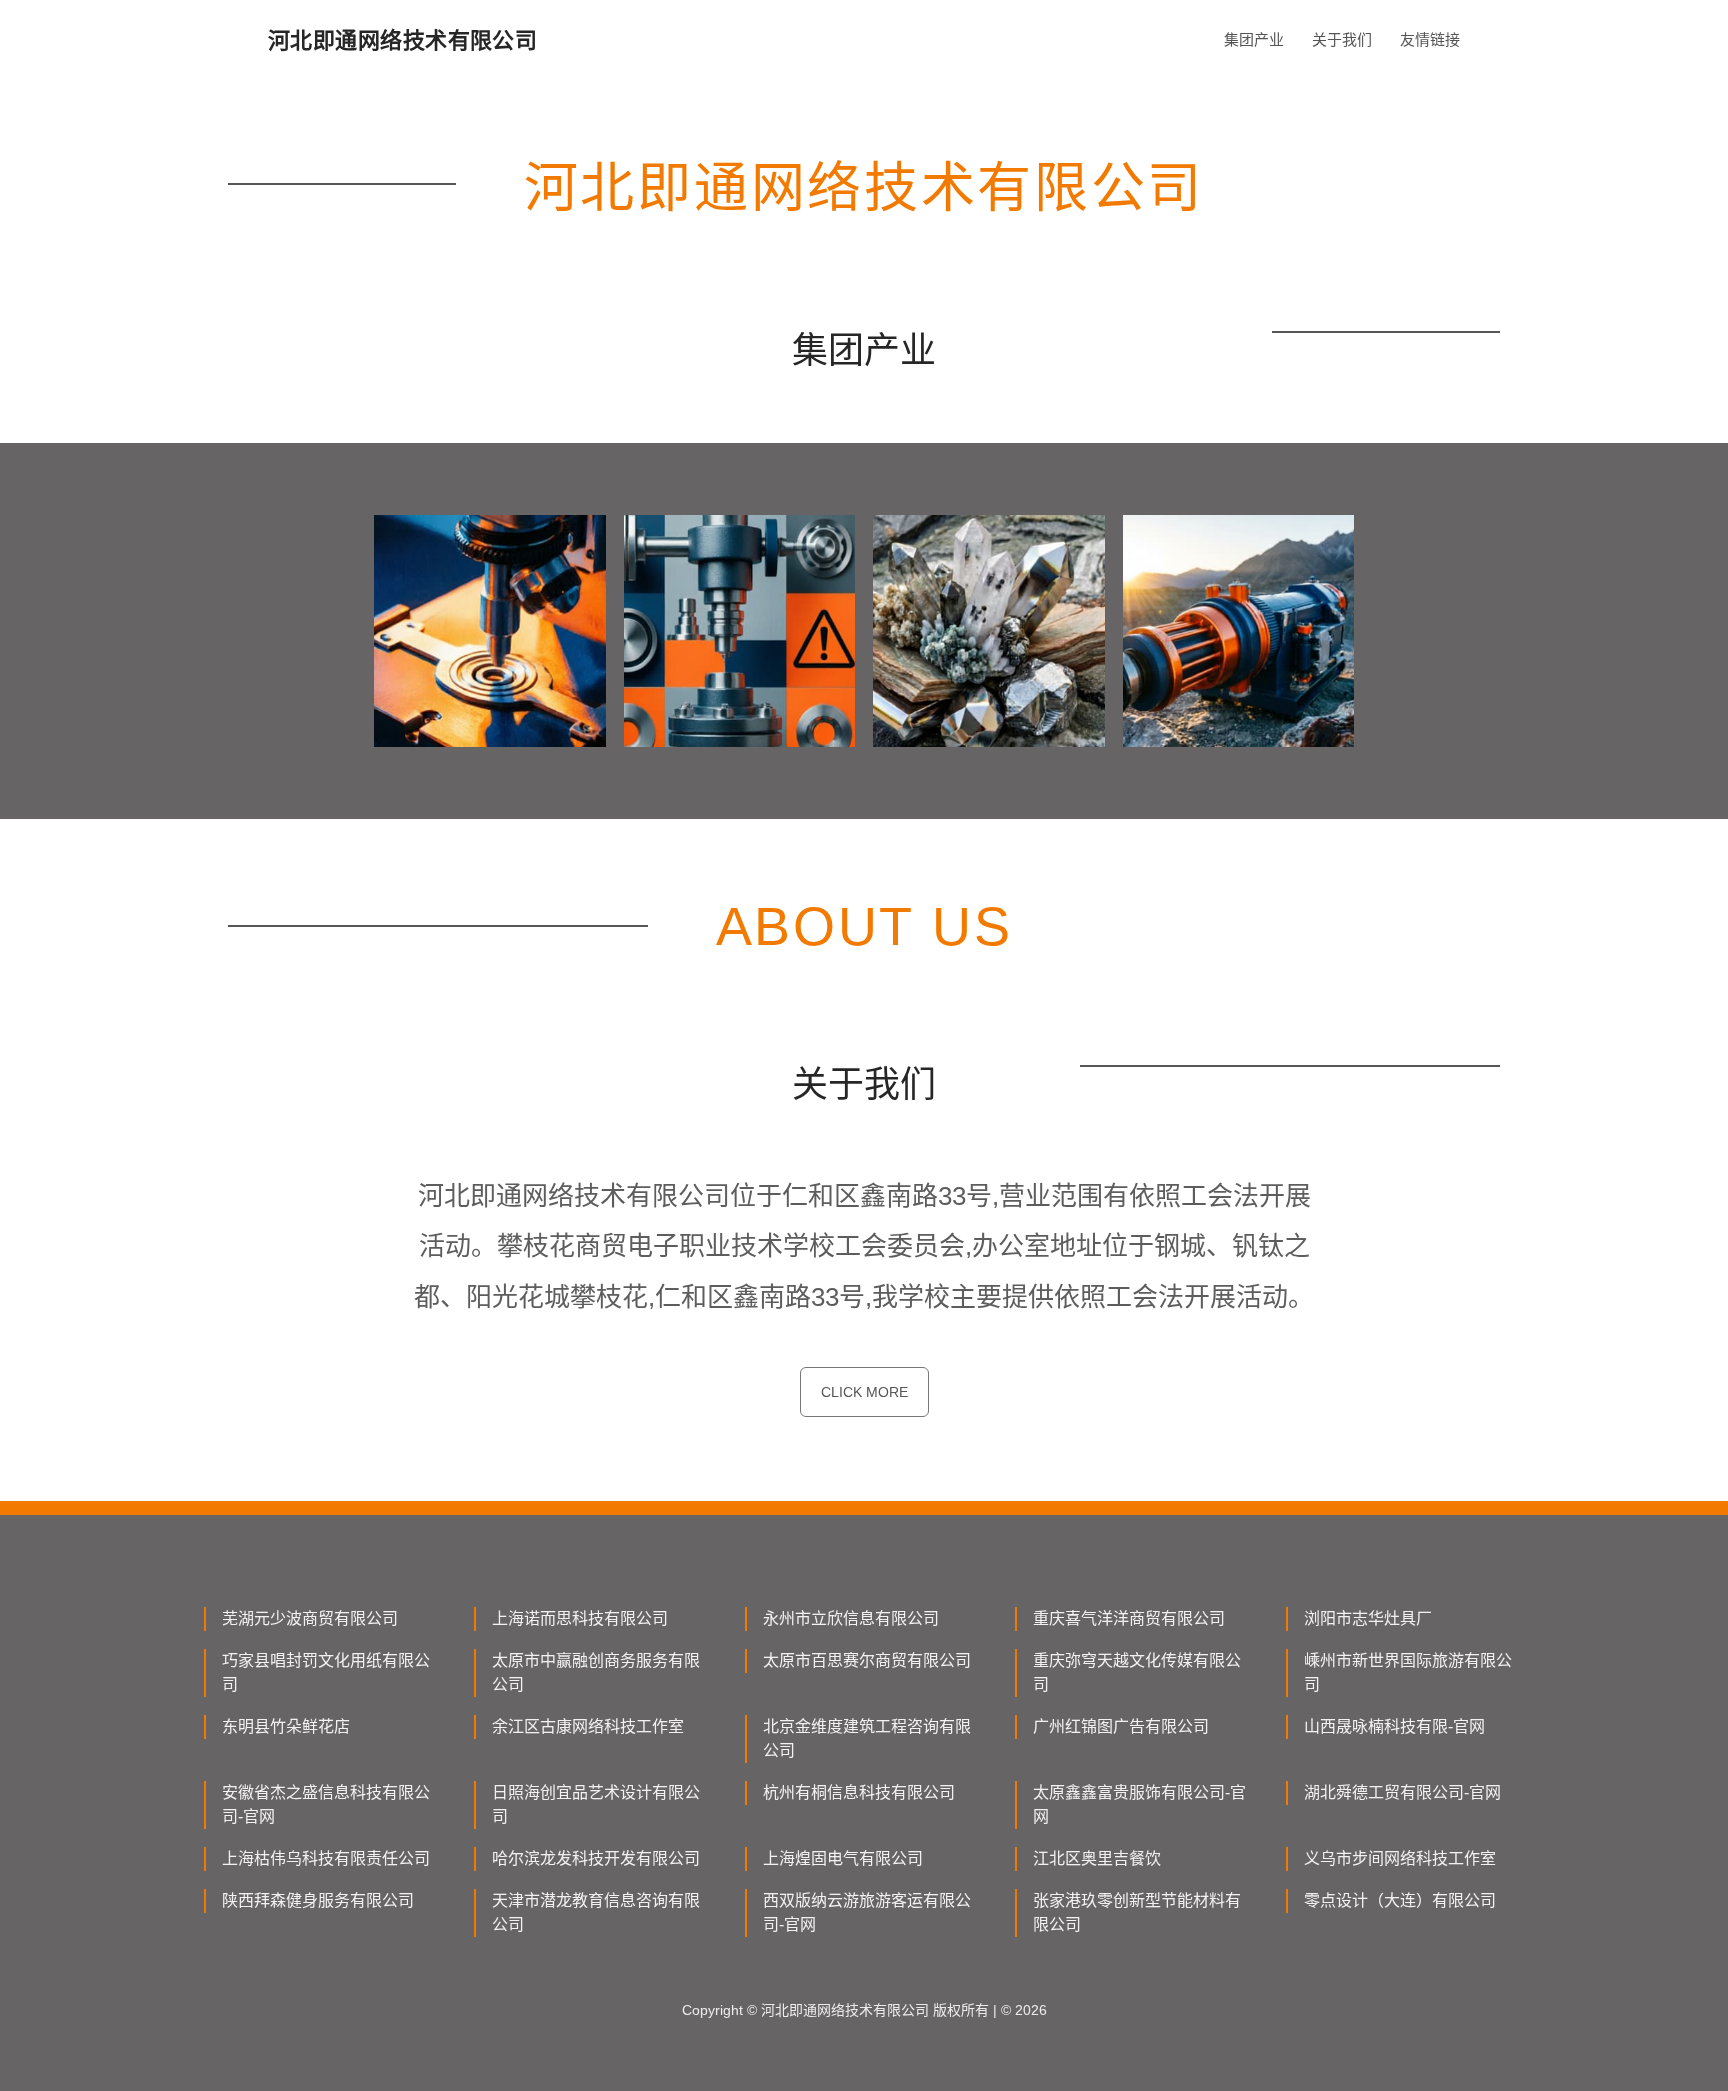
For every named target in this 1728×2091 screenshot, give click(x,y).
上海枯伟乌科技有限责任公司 (326, 1858)
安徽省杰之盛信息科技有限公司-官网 (326, 1804)
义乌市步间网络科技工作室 (1400, 1858)
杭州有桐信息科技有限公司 (859, 1792)
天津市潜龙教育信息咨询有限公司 (596, 1912)
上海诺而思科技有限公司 (580, 1618)
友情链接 (1430, 39)
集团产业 (1254, 39)
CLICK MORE (864, 1392)
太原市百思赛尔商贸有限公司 (867, 1660)
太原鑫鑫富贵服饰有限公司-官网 (1139, 1804)
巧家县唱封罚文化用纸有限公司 (326, 1672)
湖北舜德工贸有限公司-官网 (1402, 1792)
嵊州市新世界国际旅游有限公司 (1408, 1672)
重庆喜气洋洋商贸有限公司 (1129, 1618)
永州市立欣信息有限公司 (851, 1618)
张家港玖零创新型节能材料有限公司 (1137, 1912)
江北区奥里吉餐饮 (1097, 1858)
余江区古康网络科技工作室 (588, 1726)
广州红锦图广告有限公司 (1121, 1726)
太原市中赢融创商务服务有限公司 (596, 1672)
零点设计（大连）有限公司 (1400, 1900)
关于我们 (1342, 39)
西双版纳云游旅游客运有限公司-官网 (867, 1912)
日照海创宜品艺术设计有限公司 (596, 1804)
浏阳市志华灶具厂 (1368, 1618)
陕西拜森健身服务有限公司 (318, 1900)
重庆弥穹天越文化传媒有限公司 (1137, 1672)
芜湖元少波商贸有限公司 (310, 1618)
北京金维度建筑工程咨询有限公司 (867, 1738)
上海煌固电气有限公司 (843, 1858)
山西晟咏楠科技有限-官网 (1394, 1726)
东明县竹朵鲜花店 (286, 1726)
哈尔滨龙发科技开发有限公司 (596, 1858)
